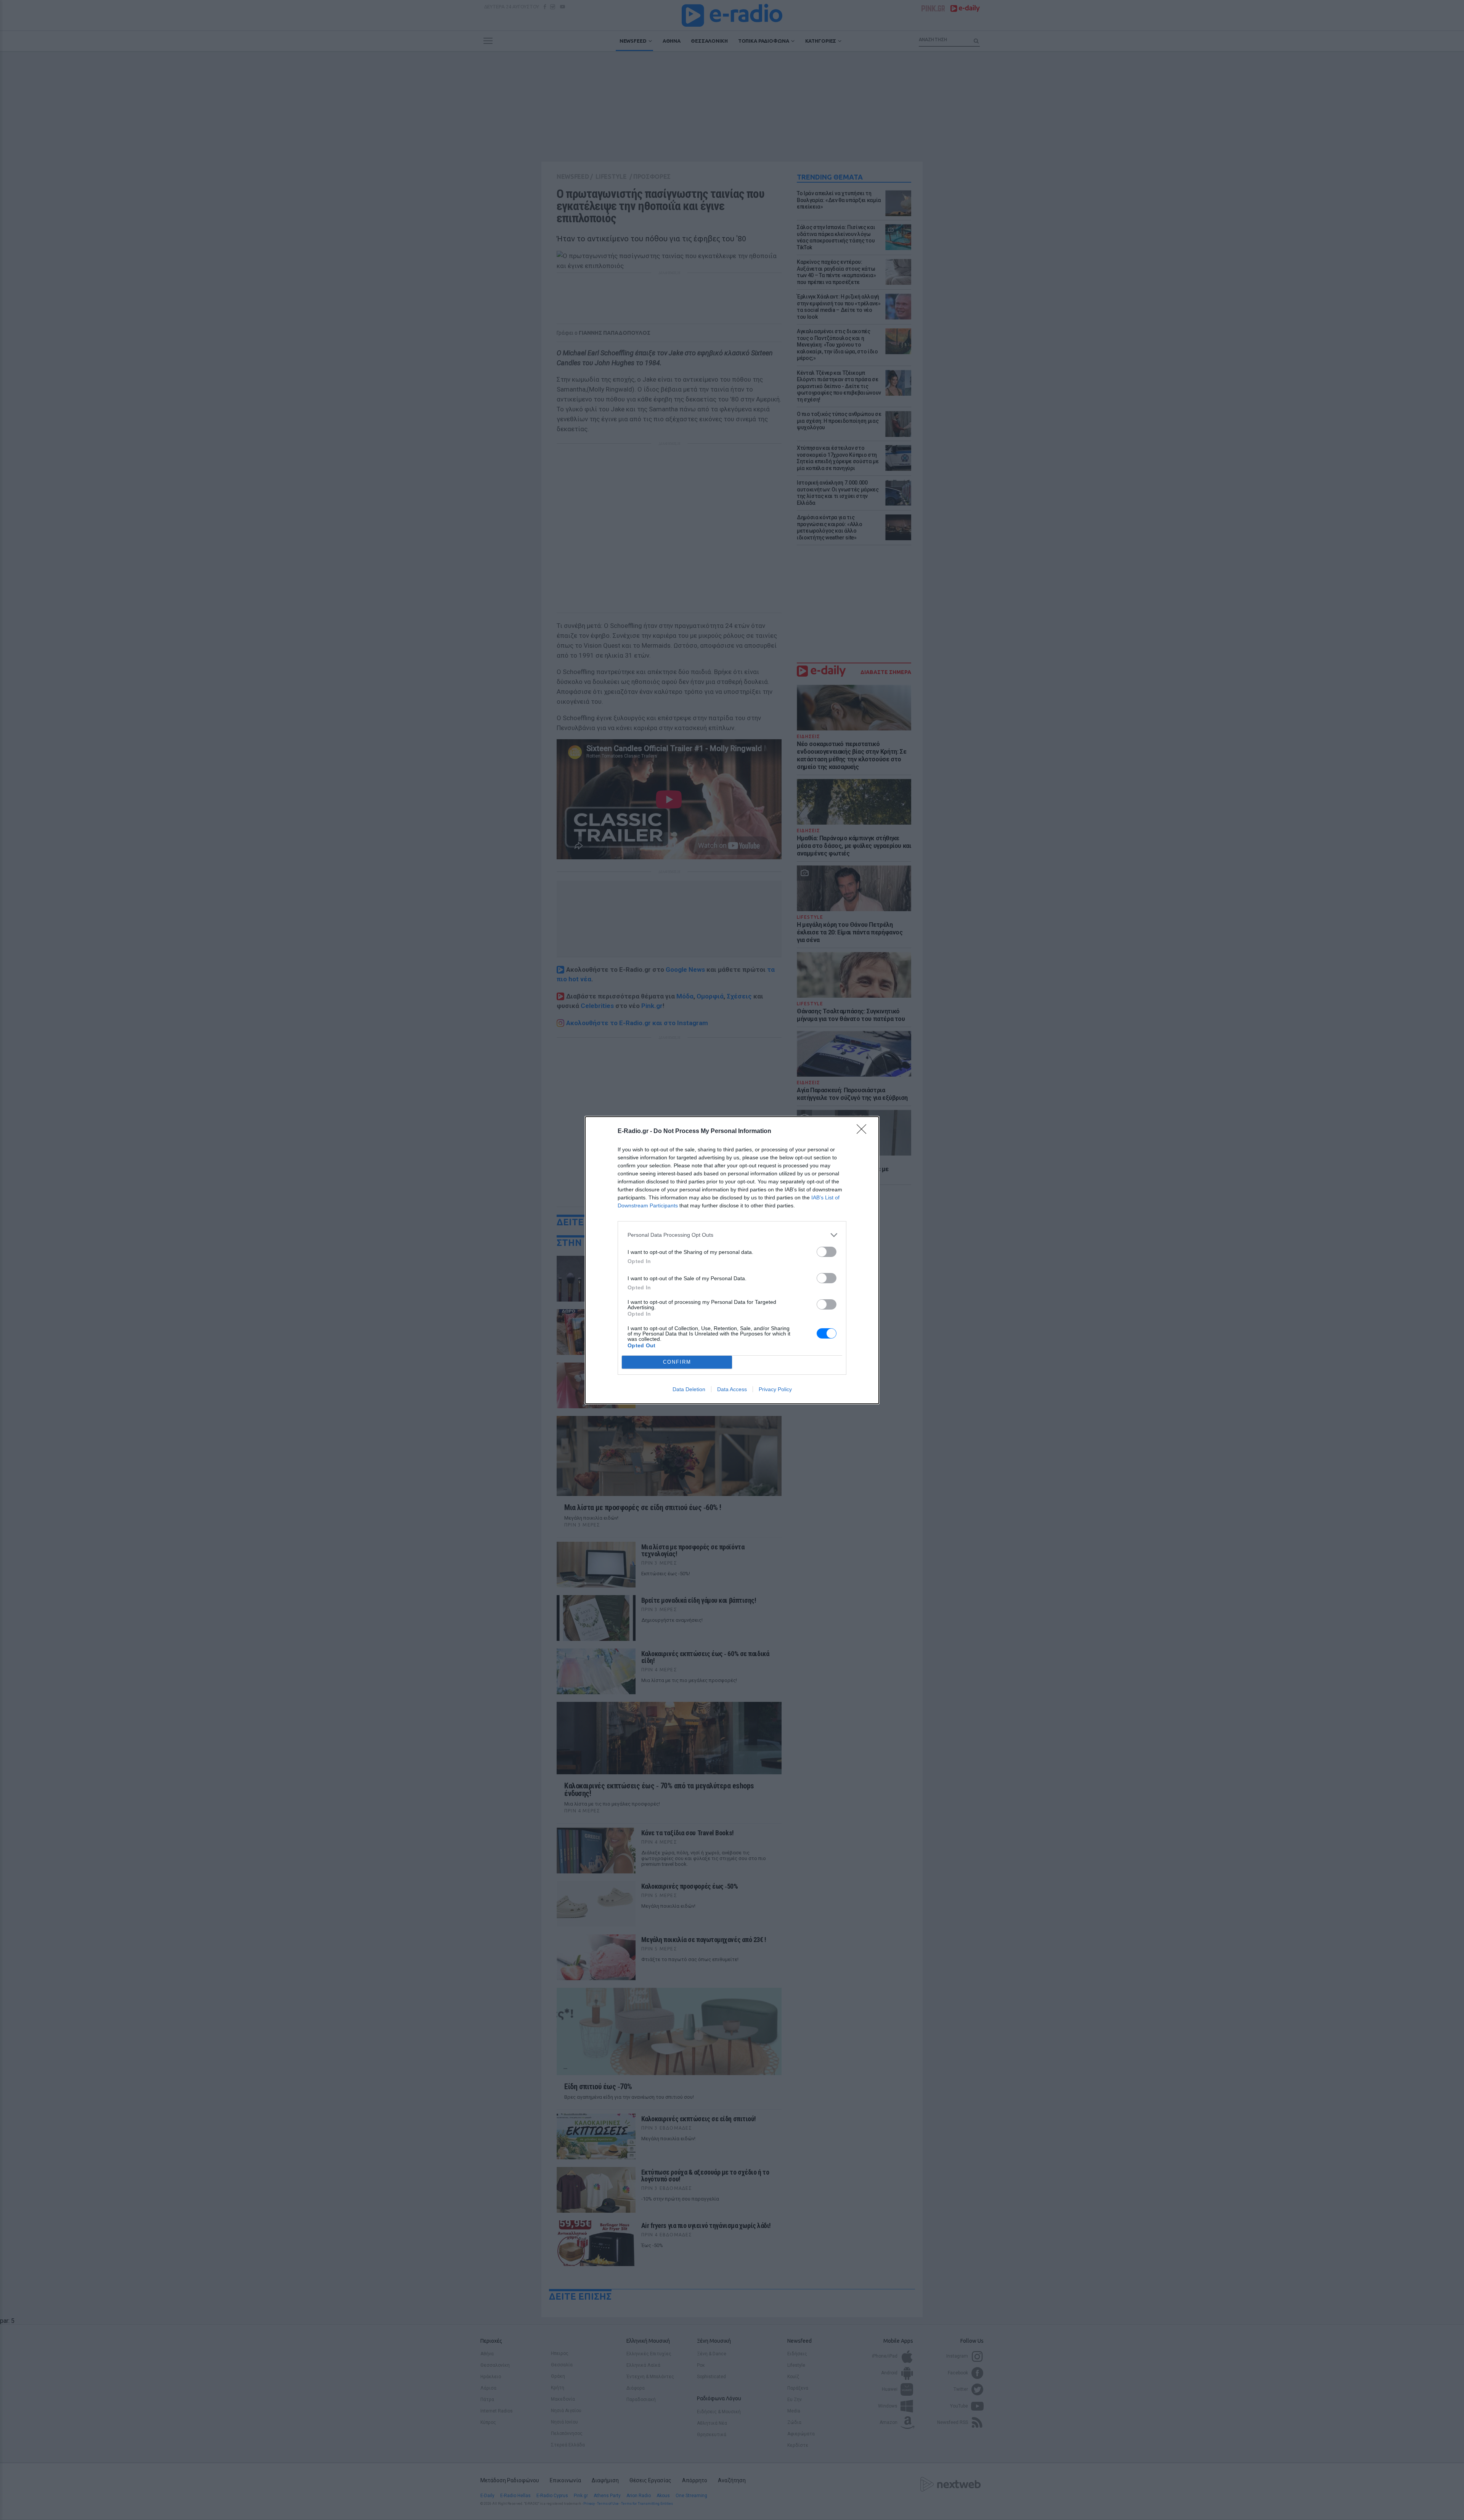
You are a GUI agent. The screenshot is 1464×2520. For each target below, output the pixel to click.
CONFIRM (677, 1362)
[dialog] (732, 1260)
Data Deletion (689, 1389)
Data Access (732, 1389)
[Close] (864, 1132)
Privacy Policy (775, 1389)
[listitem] (732, 1235)
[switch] (827, 1252)
